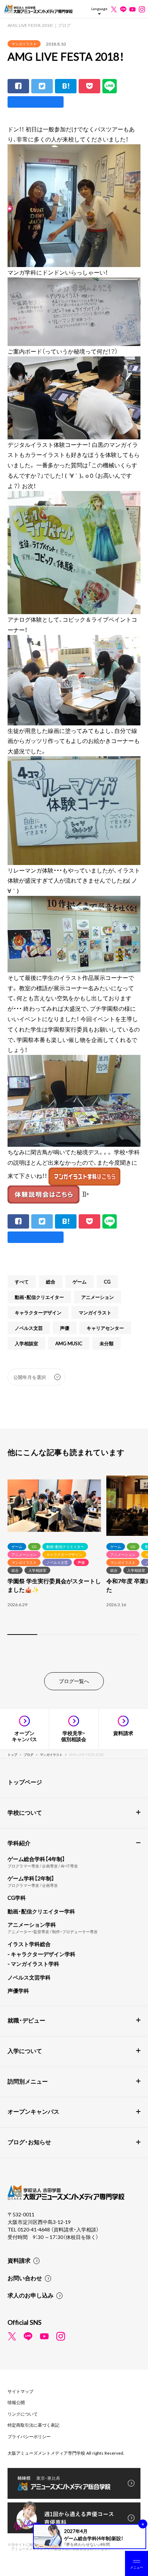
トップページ (25, 1782)
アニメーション (98, 1297)
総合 (51, 1282)
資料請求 (19, 2260)
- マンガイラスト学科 (33, 1964)
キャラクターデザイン (38, 1312)
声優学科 (18, 1991)
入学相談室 (26, 1343)
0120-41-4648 (34, 2229)
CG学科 (17, 1898)
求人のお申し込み (31, 2295)
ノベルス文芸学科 (29, 1977)
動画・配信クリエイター (39, 1297)
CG (107, 1282)
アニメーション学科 (32, 1925)
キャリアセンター (105, 1328)
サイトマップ (20, 2391)
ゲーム (80, 1282)
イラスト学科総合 (29, 1944)
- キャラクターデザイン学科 (41, 1954)
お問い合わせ (25, 2278)
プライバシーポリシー (29, 2436)
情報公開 (16, 2402)
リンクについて (23, 2414)
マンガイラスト (24, 44)
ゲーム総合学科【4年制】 (36, 1859)
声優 (65, 1328)
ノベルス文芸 (29, 1328)
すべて (22, 1282)
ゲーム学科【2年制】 (31, 1878)
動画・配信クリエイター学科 (41, 1911)
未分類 (107, 1343)
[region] (74, 1556)
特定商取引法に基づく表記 (33, 2425)
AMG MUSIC (69, 1343)
